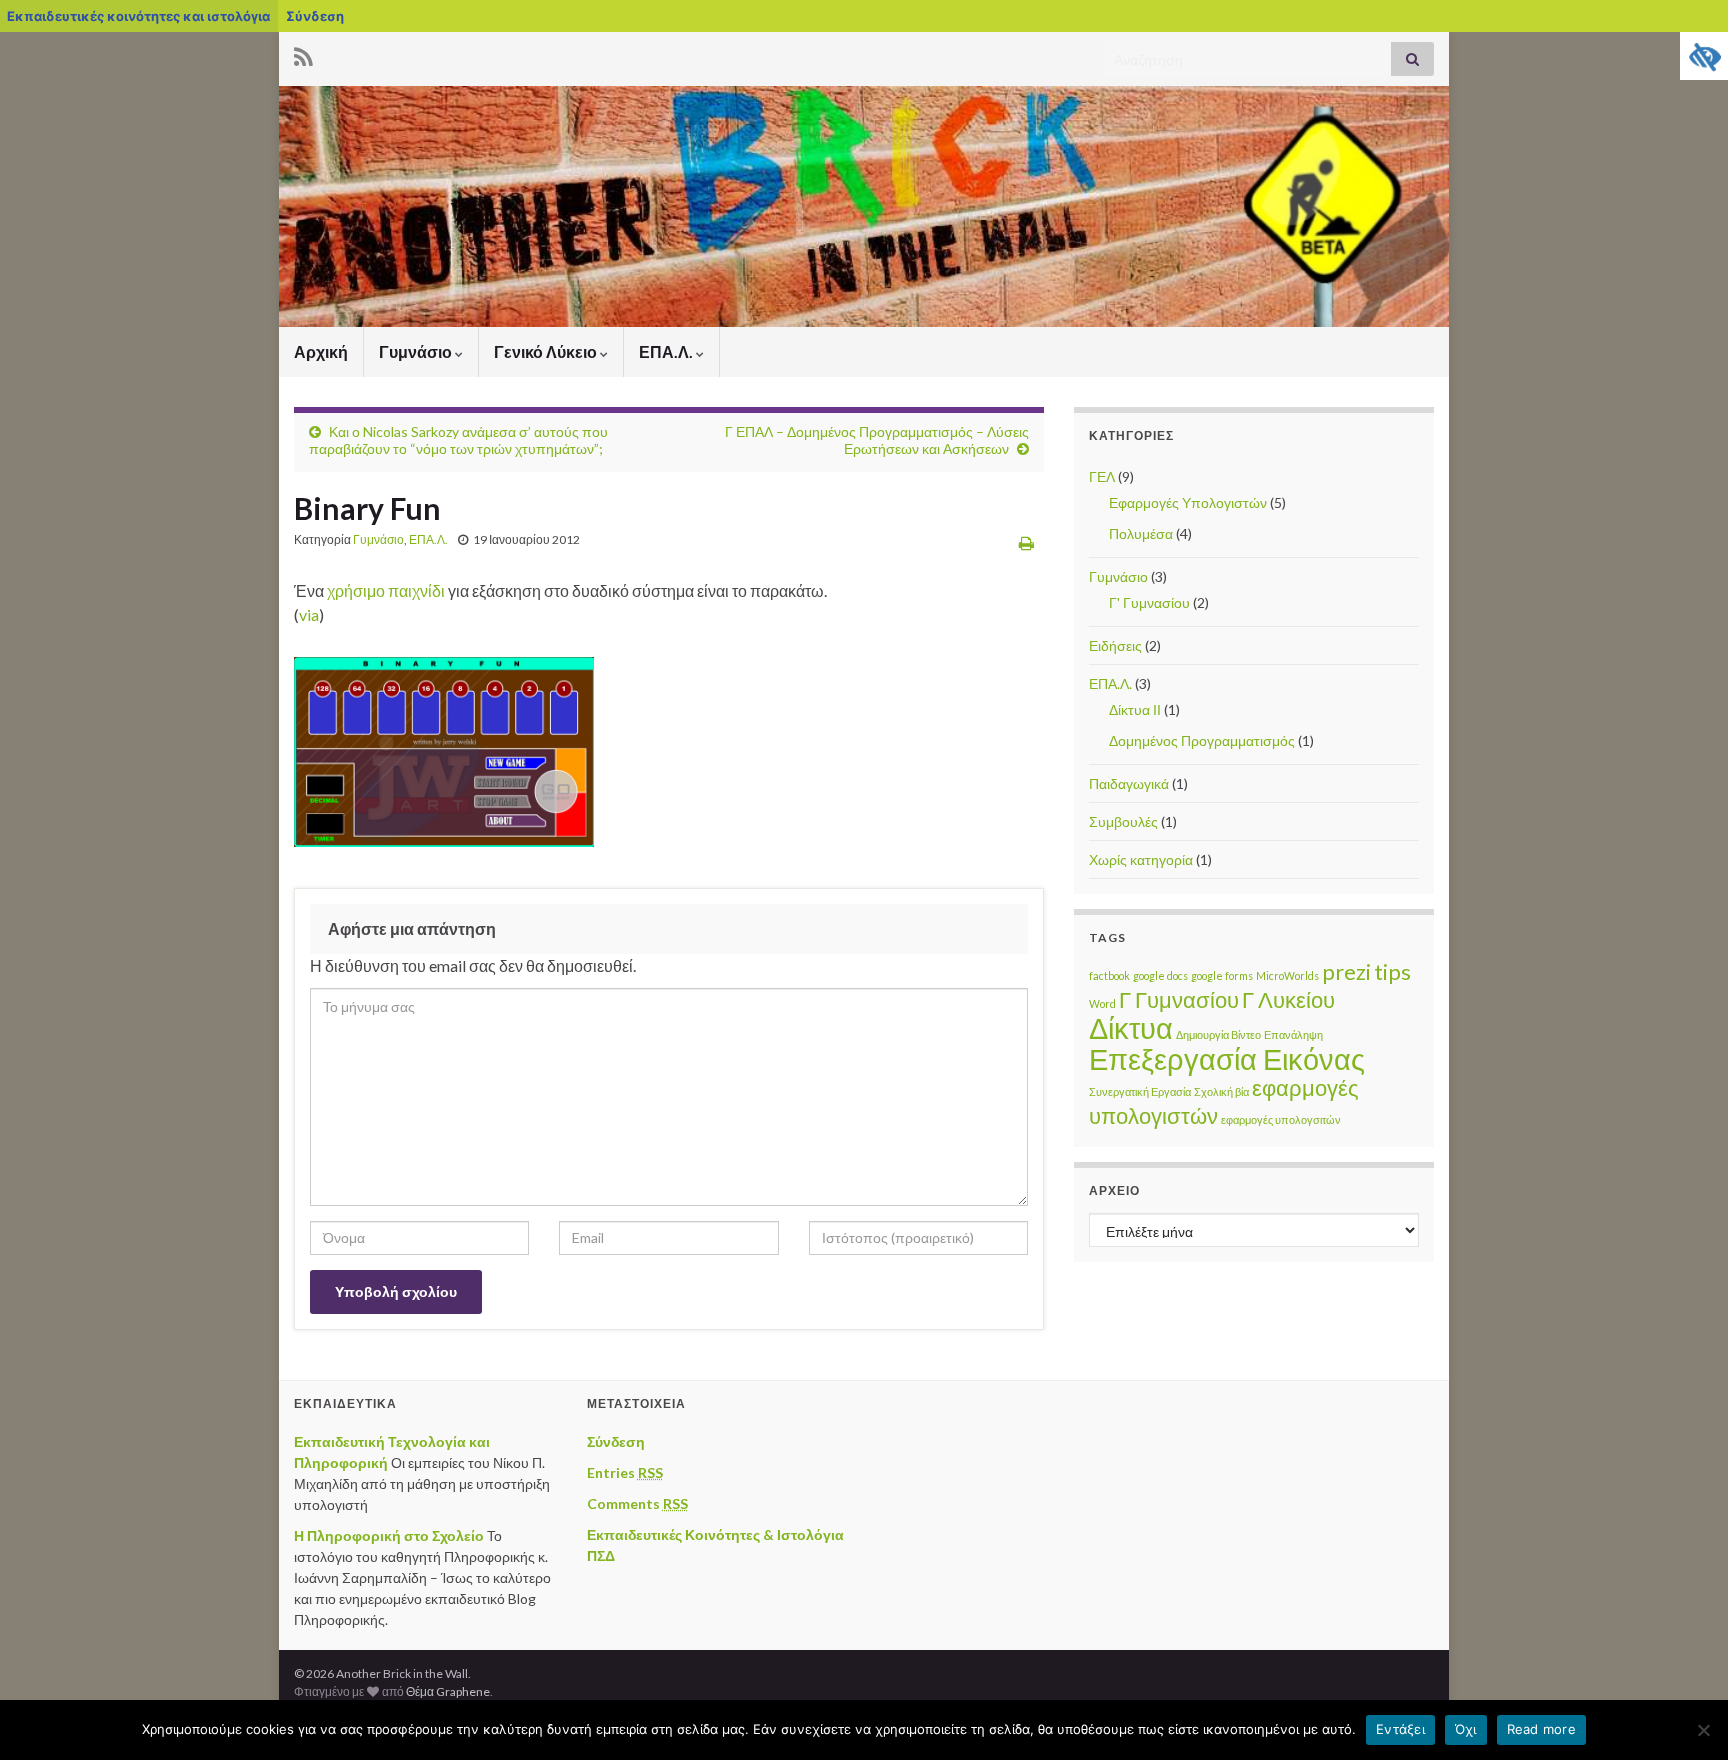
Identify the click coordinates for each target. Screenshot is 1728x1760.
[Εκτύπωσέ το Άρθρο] (1026, 542)
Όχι (1466, 1729)
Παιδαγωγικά (1129, 783)
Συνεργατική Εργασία (1140, 1091)
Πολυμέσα (1141, 533)
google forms (1222, 975)
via (309, 614)
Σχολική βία (1221, 1091)
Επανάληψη (1293, 1034)
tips (1392, 971)
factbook (1109, 975)
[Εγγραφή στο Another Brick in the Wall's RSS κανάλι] (303, 53)
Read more (1541, 1729)
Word (1102, 1003)
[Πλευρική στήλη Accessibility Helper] (1704, 56)
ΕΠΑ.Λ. (667, 351)
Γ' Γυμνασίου (1149, 602)
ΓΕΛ (1102, 476)
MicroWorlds (1287, 975)
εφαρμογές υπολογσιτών (1281, 1119)
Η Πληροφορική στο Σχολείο (389, 1535)
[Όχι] (1703, 1730)
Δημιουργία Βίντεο (1218, 1034)
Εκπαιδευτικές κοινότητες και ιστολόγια (138, 16)
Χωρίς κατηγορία (1141, 859)
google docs (1160, 975)
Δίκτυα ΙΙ (1135, 709)
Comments (637, 1503)
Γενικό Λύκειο (547, 351)
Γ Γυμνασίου (1179, 999)
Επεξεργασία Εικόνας (1227, 1058)
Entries (625, 1472)
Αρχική (321, 351)
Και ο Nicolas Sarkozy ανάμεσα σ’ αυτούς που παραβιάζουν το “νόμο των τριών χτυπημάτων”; (458, 440)
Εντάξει (1400, 1729)
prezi (1346, 971)
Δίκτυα (1131, 1027)
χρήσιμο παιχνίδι (386, 590)
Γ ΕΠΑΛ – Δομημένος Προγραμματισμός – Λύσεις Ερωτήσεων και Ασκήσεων (877, 440)
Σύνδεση (315, 16)
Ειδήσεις (1115, 645)
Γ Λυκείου (1288, 999)
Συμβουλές (1123, 821)
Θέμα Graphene (448, 1691)
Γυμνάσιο (417, 351)
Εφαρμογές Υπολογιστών (1188, 502)
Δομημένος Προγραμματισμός (1202, 740)
